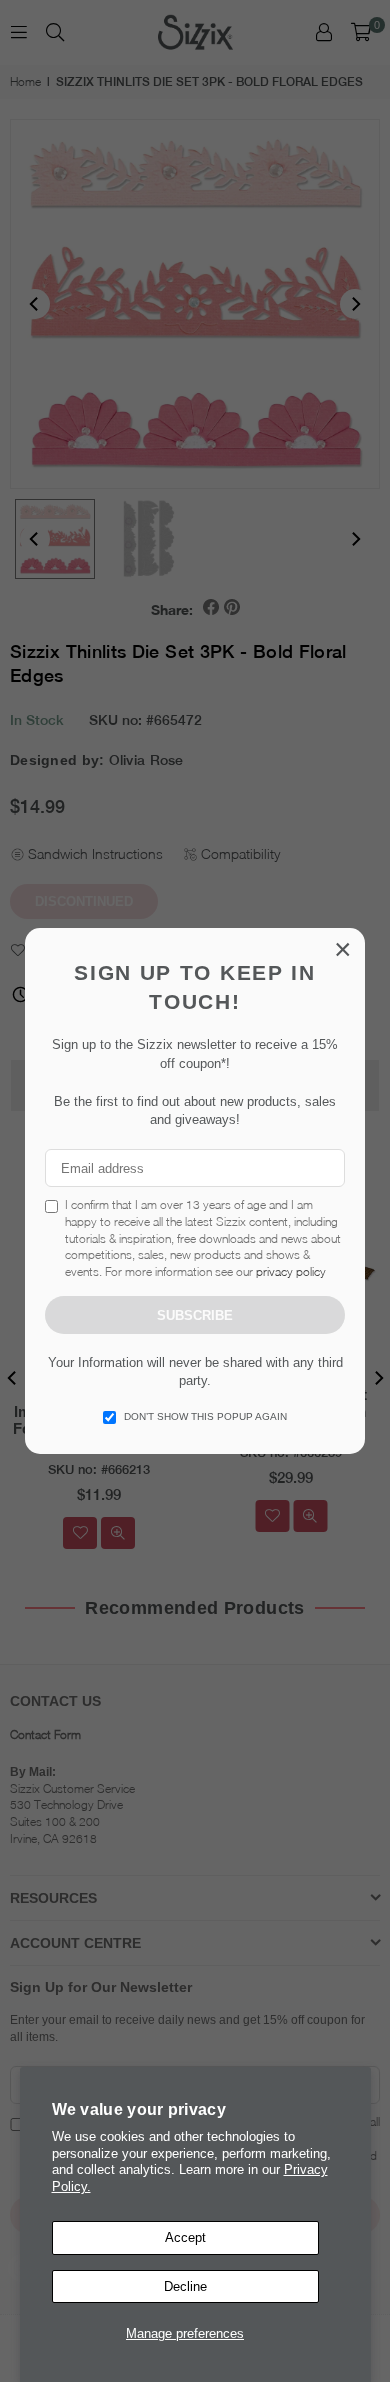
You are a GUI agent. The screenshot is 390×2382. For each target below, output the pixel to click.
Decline (185, 2286)
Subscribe (195, 1315)
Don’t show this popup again (205, 1416)
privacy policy (291, 1271)
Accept (185, 2237)
